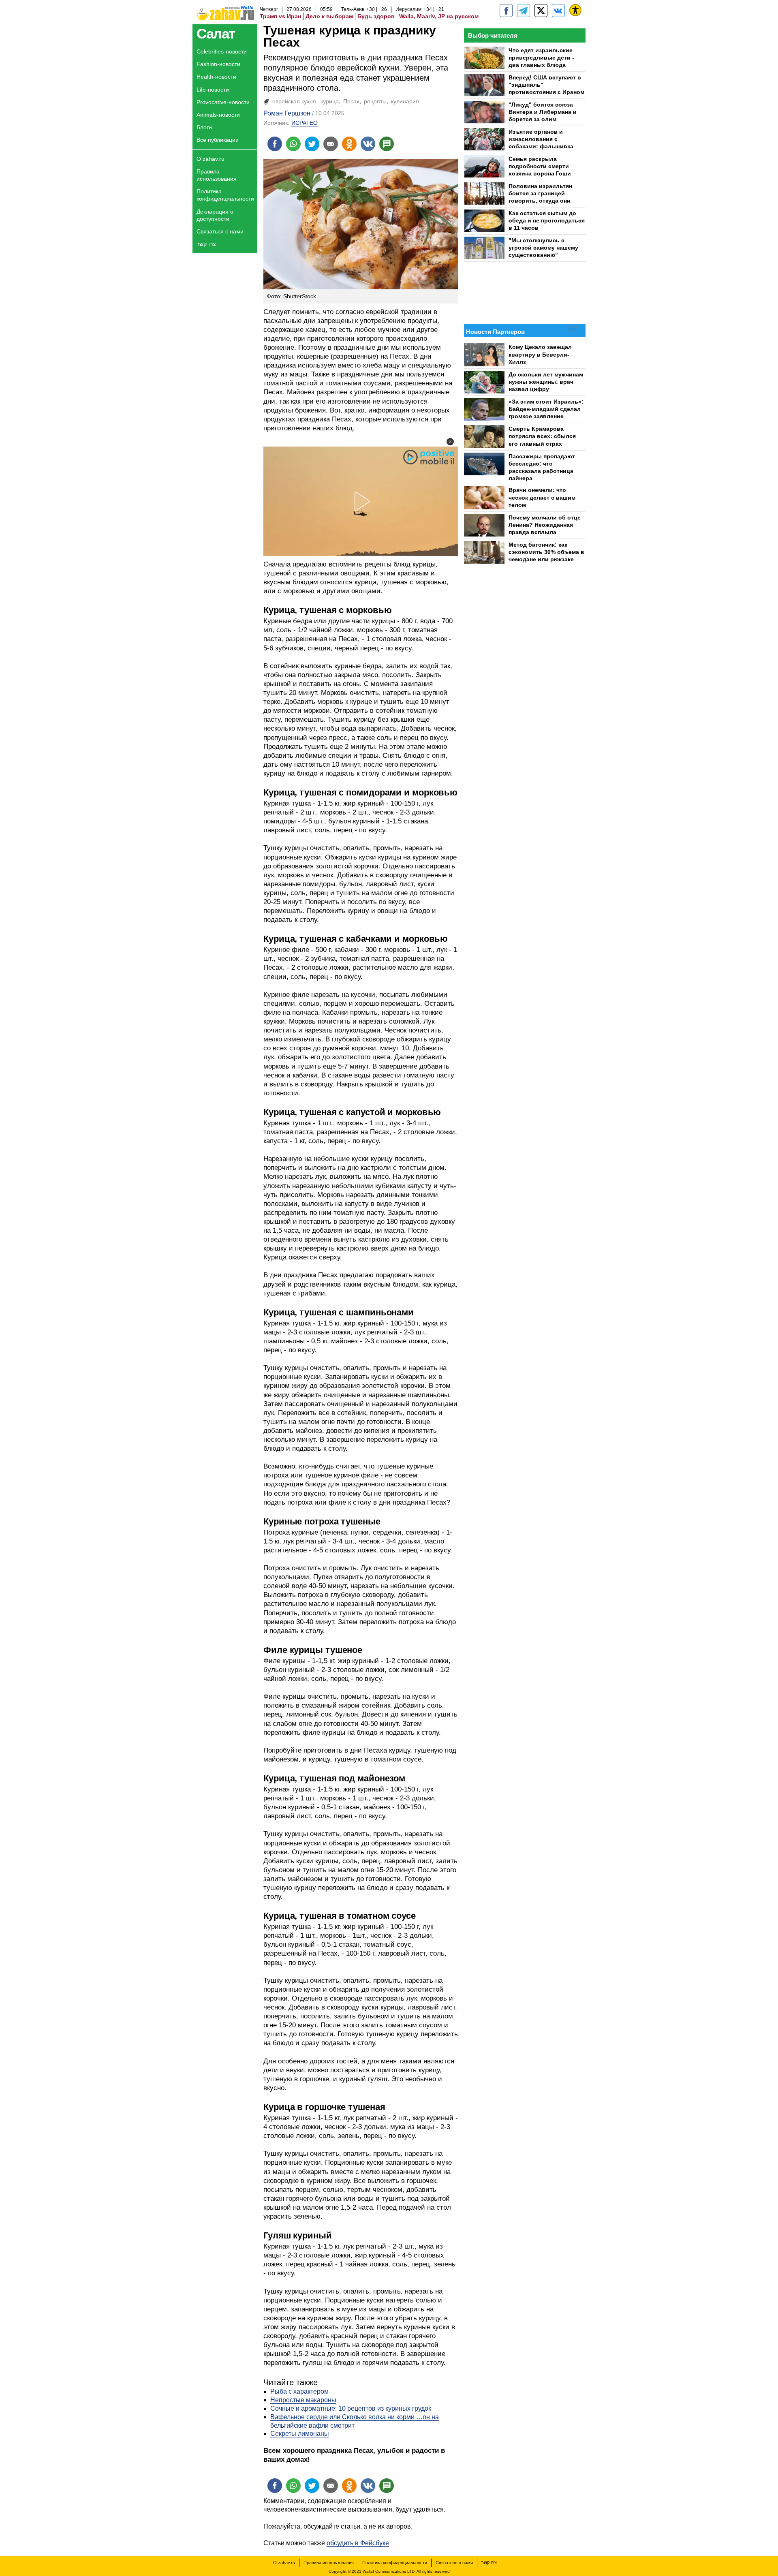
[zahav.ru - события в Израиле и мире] (524, 11)
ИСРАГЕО (305, 123)
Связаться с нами (220, 231)
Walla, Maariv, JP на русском (439, 16)
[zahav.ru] (506, 11)
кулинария (405, 101)
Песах (351, 101)
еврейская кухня (294, 101)
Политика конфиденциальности (225, 195)
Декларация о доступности (215, 215)
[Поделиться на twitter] (312, 144)
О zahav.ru (211, 159)
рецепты (375, 101)
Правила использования (217, 175)
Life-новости (213, 90)
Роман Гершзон (287, 113)
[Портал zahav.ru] (558, 11)
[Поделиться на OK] (349, 144)
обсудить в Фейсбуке (358, 2543)
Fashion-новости (218, 64)
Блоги (204, 127)
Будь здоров (376, 16)
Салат (216, 33)
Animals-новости (218, 115)
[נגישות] (575, 10)
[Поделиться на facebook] (275, 144)
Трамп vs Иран (280, 16)
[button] (450, 442)
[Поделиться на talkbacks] (387, 144)
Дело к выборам (329, 16)
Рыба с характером (299, 2391)
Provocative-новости (223, 102)
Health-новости (216, 77)
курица (330, 101)
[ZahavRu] (541, 11)
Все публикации (218, 140)
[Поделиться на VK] (368, 144)
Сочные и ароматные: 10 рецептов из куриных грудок (351, 2408)
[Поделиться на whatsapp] (293, 144)
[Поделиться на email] (331, 144)
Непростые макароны (303, 2400)
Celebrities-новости (222, 51)
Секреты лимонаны (300, 2434)
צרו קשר (206, 244)
